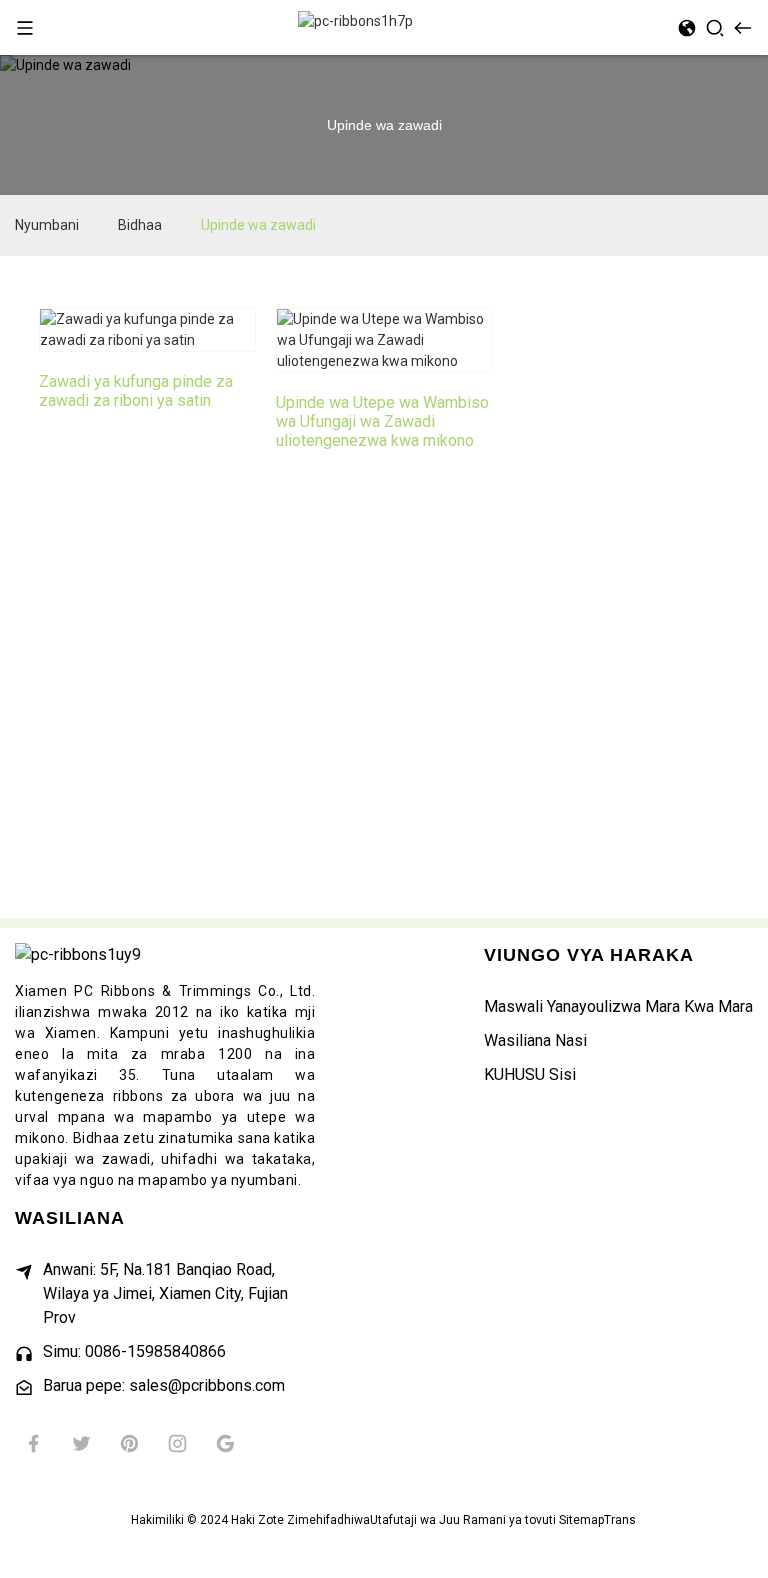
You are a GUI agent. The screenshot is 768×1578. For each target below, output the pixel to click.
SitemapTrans (597, 1520)
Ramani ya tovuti (509, 1520)
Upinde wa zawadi (258, 225)
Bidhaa (140, 225)
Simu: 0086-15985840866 (134, 1351)
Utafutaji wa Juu (415, 1520)
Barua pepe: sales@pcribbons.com (164, 1385)
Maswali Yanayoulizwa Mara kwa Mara (618, 1006)
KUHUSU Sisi (530, 1074)
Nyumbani (47, 225)
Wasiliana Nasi (535, 1040)
